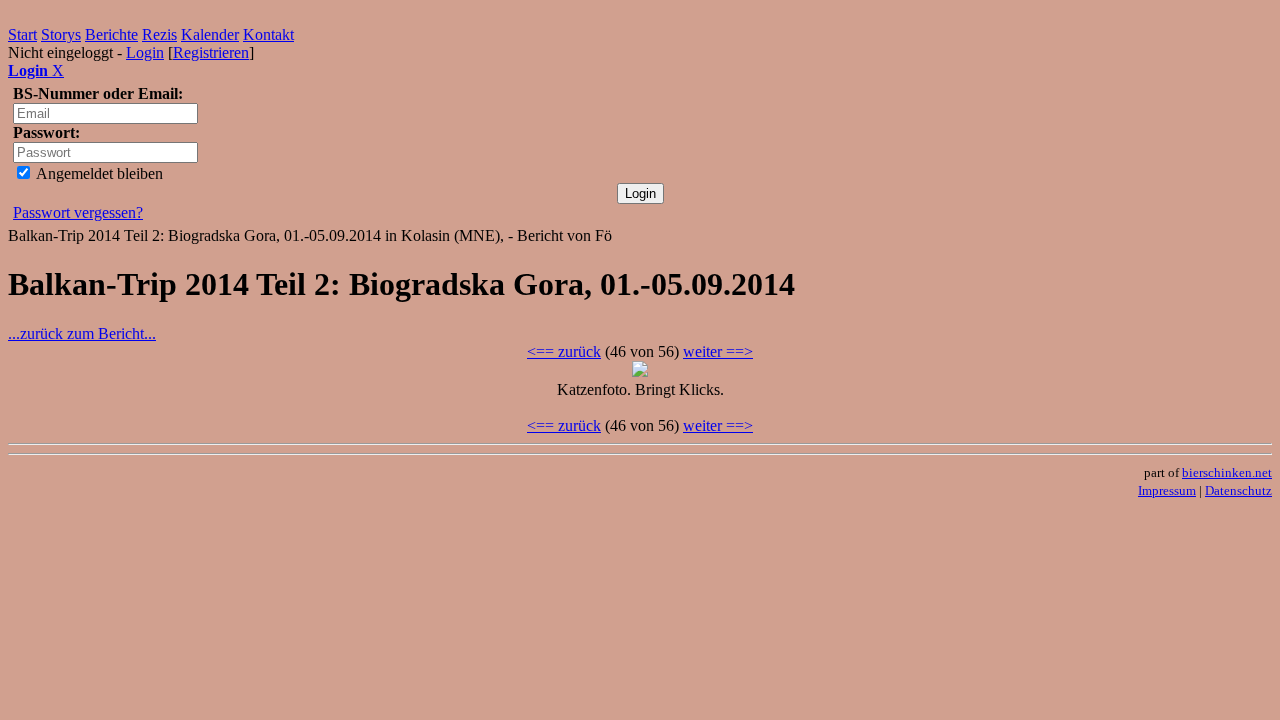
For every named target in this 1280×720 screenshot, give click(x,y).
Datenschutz (1238, 490)
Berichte (111, 34)
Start (22, 34)
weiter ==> (718, 351)
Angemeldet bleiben (98, 173)
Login (145, 52)
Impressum (1167, 490)
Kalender (210, 34)
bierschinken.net (1227, 472)
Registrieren (211, 52)
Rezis (159, 34)
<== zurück (564, 351)
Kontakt (268, 34)
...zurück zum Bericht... (82, 333)
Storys (61, 34)
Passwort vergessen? (78, 212)
